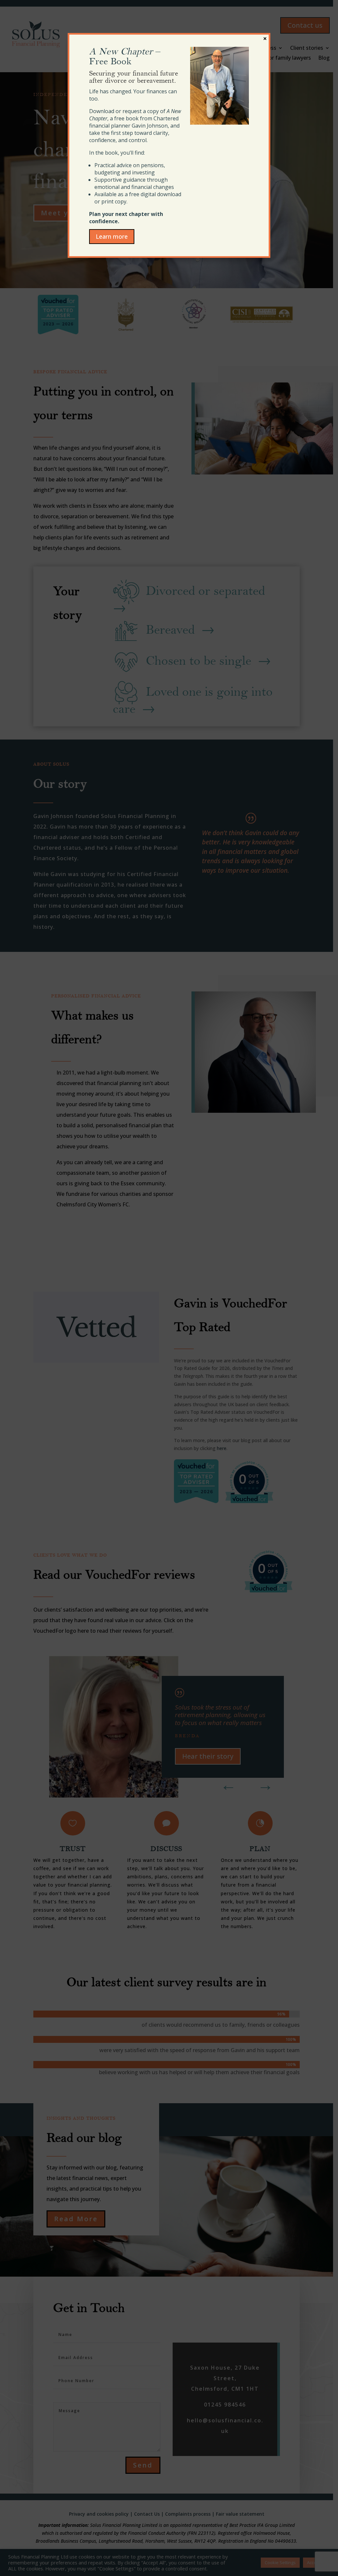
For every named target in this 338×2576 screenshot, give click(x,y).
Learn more (112, 236)
